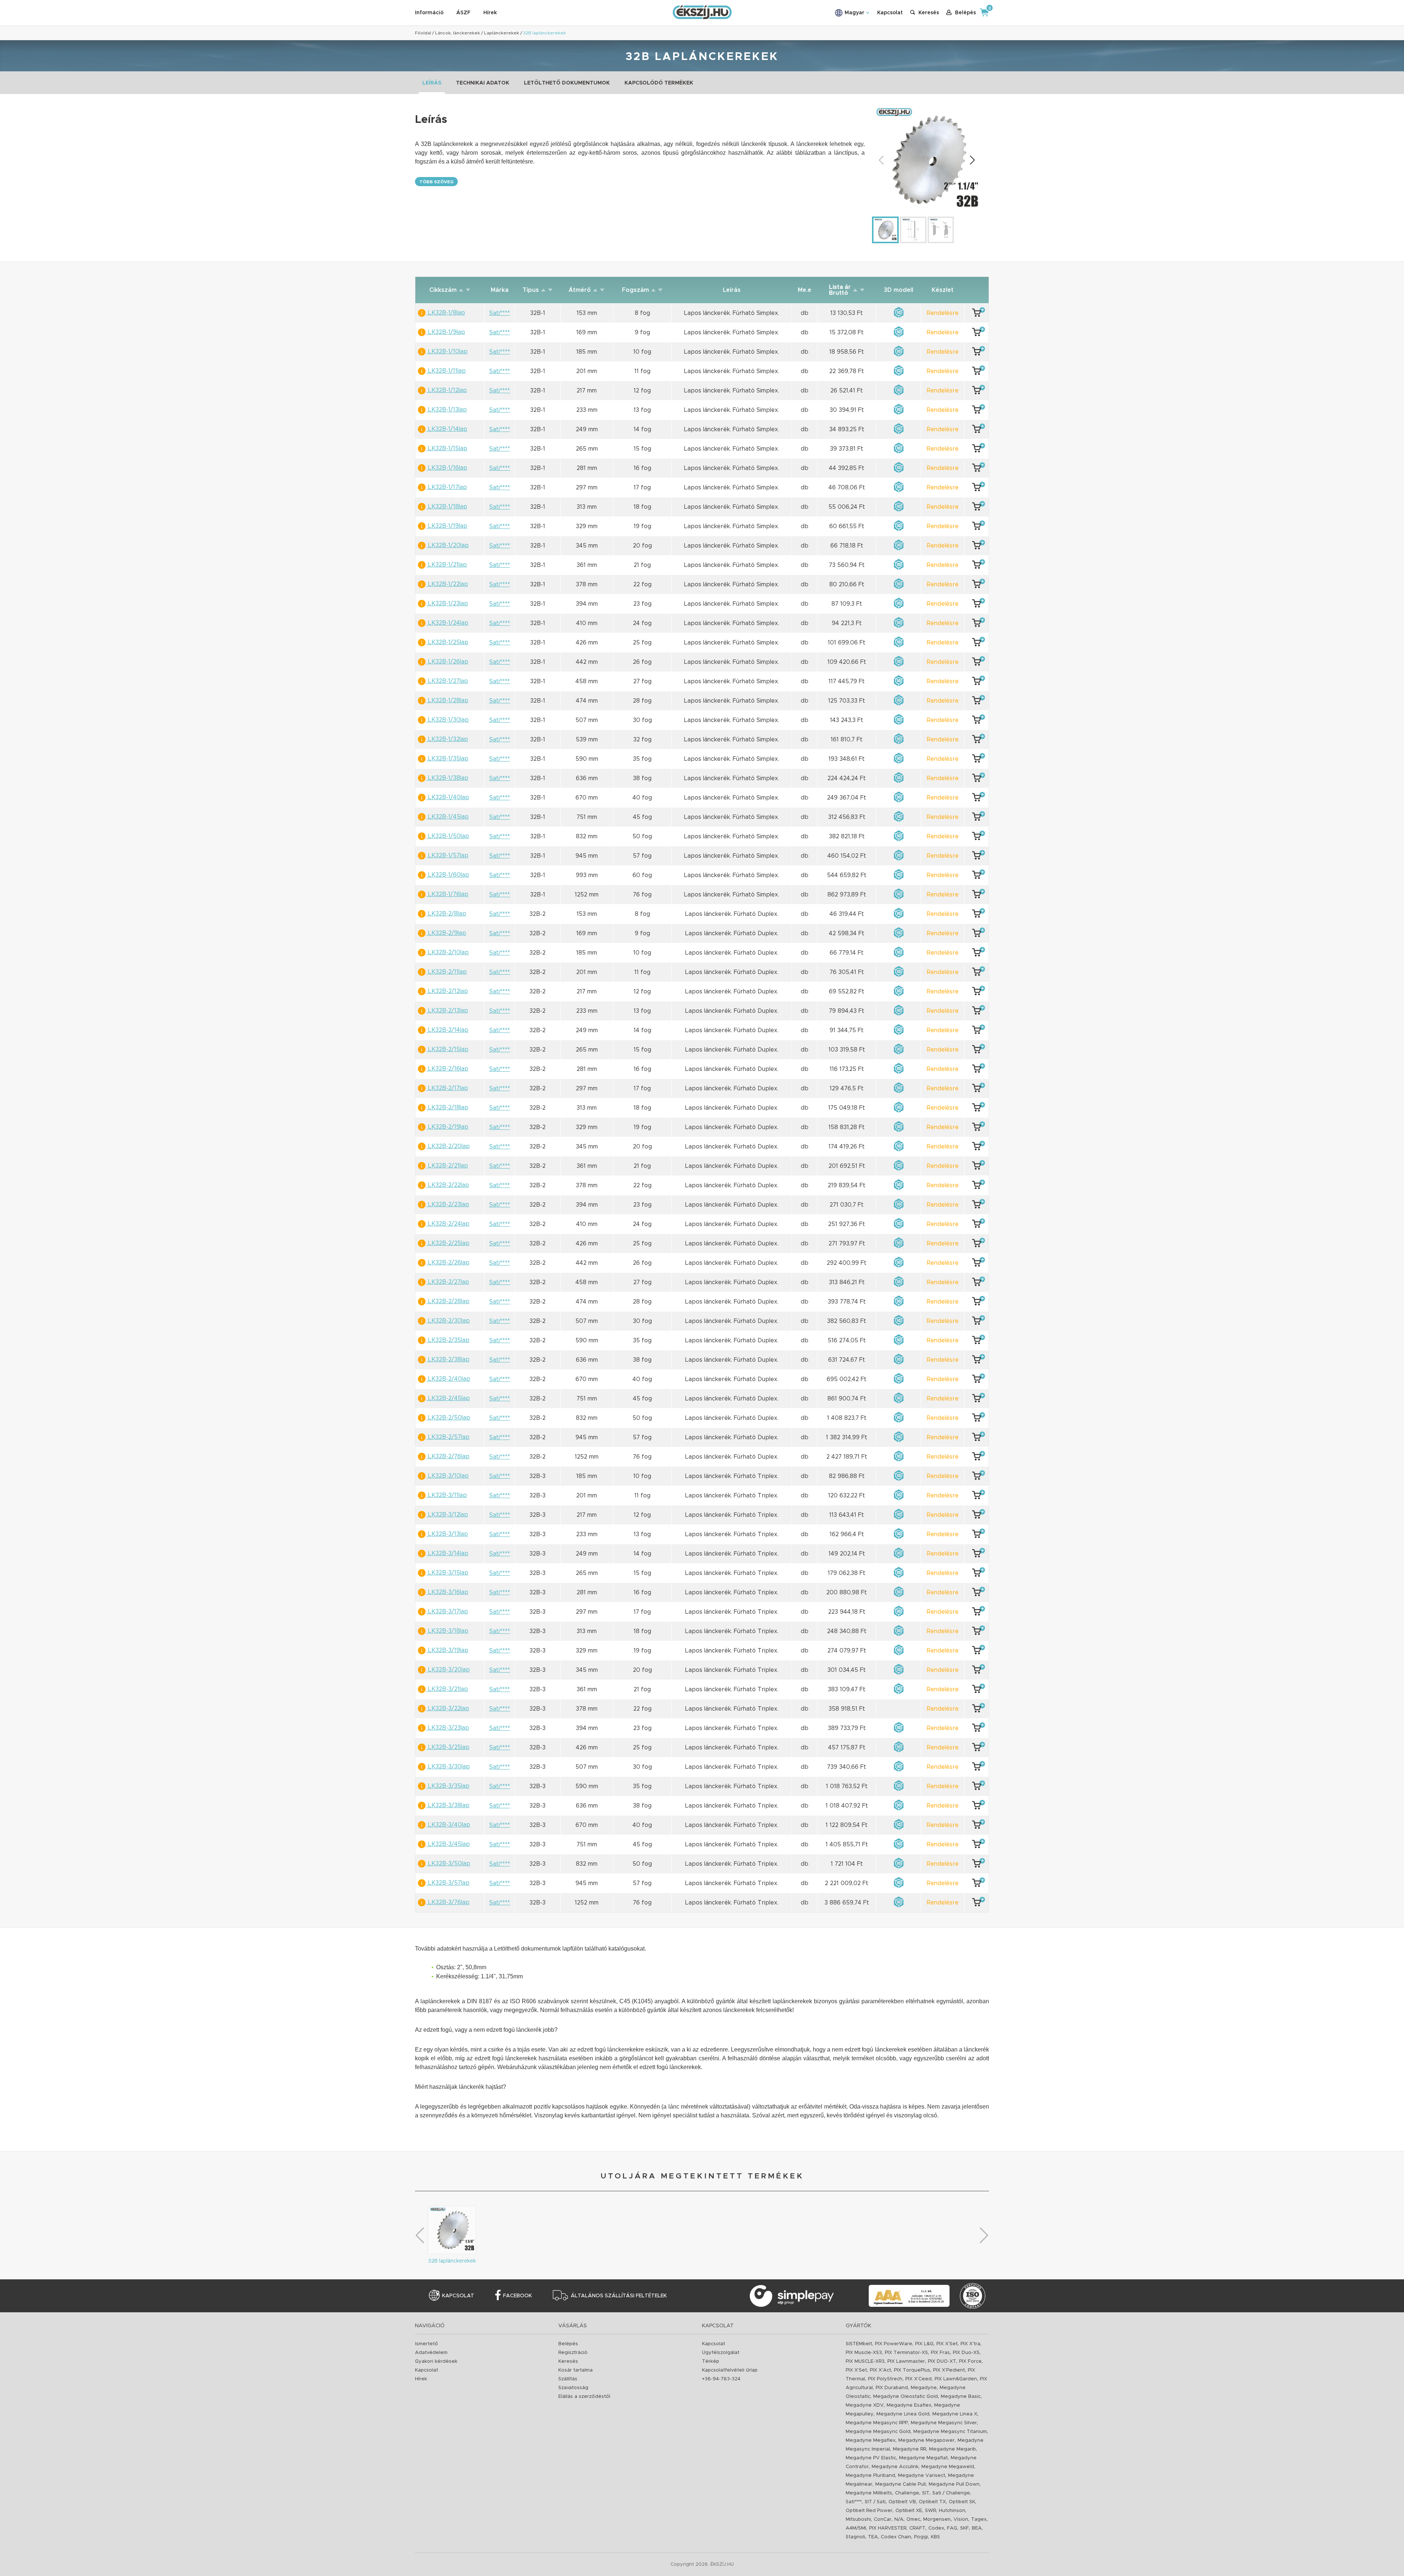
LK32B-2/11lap (447, 972)
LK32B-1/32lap (447, 739)
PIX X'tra (970, 2344)
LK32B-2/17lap (447, 1088)
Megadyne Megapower (926, 2440)
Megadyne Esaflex (909, 2405)
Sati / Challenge (951, 2493)
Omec (913, 2519)
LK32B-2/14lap (447, 1030)
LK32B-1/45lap (448, 817)
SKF (965, 2528)
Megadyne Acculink (895, 2467)
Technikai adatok (483, 83)
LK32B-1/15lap (447, 448)
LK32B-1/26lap (447, 662)
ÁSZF (463, 13)
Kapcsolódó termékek (659, 83)
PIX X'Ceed (918, 2379)
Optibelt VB (902, 2502)
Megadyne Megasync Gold (878, 2432)
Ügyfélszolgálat (721, 2353)
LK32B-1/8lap (446, 313)
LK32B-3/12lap (447, 1515)
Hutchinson (952, 2511)
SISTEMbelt (859, 2344)
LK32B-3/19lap (447, 1650)
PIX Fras (940, 2353)
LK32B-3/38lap (448, 1805)
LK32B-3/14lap (447, 1553)
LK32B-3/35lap (448, 1786)
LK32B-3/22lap (448, 1708)
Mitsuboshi (858, 2519)
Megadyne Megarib (952, 2449)
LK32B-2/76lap (448, 1456)
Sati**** (854, 2502)
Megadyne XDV (865, 2405)
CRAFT (917, 2528)
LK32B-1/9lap (446, 332)
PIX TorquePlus (912, 2370)
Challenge (907, 2493)
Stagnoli (855, 2537)
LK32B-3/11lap (447, 1495)
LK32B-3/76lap (448, 1902)
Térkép (711, 2361)
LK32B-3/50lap (448, 1864)
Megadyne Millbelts (869, 2493)
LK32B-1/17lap (447, 487)
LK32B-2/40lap (448, 1379)
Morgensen (937, 2519)
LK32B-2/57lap (448, 1437)
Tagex (979, 2519)
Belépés (568, 2344)
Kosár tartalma (575, 2370)
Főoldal (423, 33)
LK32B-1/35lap (447, 759)
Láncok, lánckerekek (458, 33)
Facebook (518, 2296)
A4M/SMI (856, 2528)
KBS (935, 2537)
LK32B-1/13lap (447, 410)
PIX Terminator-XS (906, 2353)
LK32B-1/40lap (448, 797)
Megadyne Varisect (922, 2476)
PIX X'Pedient (949, 2370)
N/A (899, 2519)
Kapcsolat (890, 13)
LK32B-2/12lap (447, 991)
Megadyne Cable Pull (901, 2484)
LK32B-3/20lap (448, 1670)
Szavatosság (573, 2388)
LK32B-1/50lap (448, 836)
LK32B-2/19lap (447, 1127)
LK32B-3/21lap (447, 1689)
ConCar (883, 2519)
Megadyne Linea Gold (903, 2414)
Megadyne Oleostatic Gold (905, 2397)
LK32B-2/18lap (447, 1108)
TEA (873, 2537)
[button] (972, 160)
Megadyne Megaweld (948, 2467)
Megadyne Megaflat (923, 2458)
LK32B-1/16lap (447, 468)
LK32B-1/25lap (447, 642)
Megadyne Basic (961, 2397)
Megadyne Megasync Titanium (950, 2432)
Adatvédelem (431, 2353)
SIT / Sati (875, 2502)
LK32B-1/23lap (447, 603)
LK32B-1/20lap (448, 545)
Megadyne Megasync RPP (877, 2423)
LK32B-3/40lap (448, 1825)
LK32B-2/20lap (448, 1146)
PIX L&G (924, 2344)
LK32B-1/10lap (447, 351)
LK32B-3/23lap (448, 1728)
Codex (936, 2528)
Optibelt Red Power (869, 2511)
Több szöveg (436, 182)
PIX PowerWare (894, 2344)
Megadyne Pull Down (954, 2484)
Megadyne (924, 2388)
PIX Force (970, 2361)
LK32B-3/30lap (448, 1767)
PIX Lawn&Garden (956, 2379)
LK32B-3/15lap (447, 1573)
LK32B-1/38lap (447, 778)
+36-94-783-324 (721, 2379)
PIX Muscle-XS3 (864, 2353)
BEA (977, 2528)
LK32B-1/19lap (447, 526)
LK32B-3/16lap (447, 1592)
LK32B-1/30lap (448, 720)
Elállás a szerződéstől (584, 2397)
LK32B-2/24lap (448, 1224)
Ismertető (427, 2344)
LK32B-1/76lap (447, 894)
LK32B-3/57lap (448, 1883)
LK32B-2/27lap (448, 1282)
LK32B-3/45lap (448, 1844)
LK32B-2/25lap (448, 1243)
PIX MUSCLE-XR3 (865, 2361)
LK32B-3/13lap (447, 1534)
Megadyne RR (909, 2449)
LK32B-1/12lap (447, 390)
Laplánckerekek (502, 33)
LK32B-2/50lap (448, 1418)
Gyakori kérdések (436, 2361)
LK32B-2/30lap (448, 1321)
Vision (961, 2519)
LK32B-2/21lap (447, 1166)
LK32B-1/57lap (447, 855)
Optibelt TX (932, 2502)
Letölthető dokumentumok (567, 83)
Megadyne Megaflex (871, 2440)
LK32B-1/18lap (447, 507)
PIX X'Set (947, 2344)
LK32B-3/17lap (447, 1612)
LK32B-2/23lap (448, 1204)
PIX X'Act (880, 2370)
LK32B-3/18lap (447, 1631)
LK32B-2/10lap (448, 952)
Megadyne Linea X (955, 2414)
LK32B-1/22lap (447, 584)
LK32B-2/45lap (448, 1398)
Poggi (921, 2537)
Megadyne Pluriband (870, 2476)
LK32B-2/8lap (446, 914)
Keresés (568, 2361)
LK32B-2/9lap (446, 933)
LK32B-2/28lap (448, 1301)
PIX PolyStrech (885, 2379)
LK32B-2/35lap (448, 1340)
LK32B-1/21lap (447, 565)
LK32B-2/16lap (447, 1069)
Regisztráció (573, 2353)
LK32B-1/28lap (447, 700)
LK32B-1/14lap (447, 429)
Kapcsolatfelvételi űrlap (730, 2370)
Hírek (490, 13)
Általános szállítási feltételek (619, 2296)
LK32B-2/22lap (448, 1185)
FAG (952, 2528)
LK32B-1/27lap (447, 681)
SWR (931, 2511)
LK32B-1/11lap (446, 371)
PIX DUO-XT (942, 2361)
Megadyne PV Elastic (871, 2458)
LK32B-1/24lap (447, 623)
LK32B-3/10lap (448, 1476)
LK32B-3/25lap (448, 1747)
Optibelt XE (909, 2511)
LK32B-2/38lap (448, 1360)
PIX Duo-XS (966, 2353)
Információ (429, 13)
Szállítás (568, 2379)
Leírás (432, 83)
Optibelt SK (962, 2502)
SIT (926, 2493)
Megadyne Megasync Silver (944, 2423)
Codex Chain (896, 2537)
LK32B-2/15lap (447, 1049)
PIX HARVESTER (888, 2528)
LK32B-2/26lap (448, 1263)
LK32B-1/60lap (448, 875)
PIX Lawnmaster (906, 2361)
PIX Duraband (892, 2388)
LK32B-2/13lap (447, 1011)
